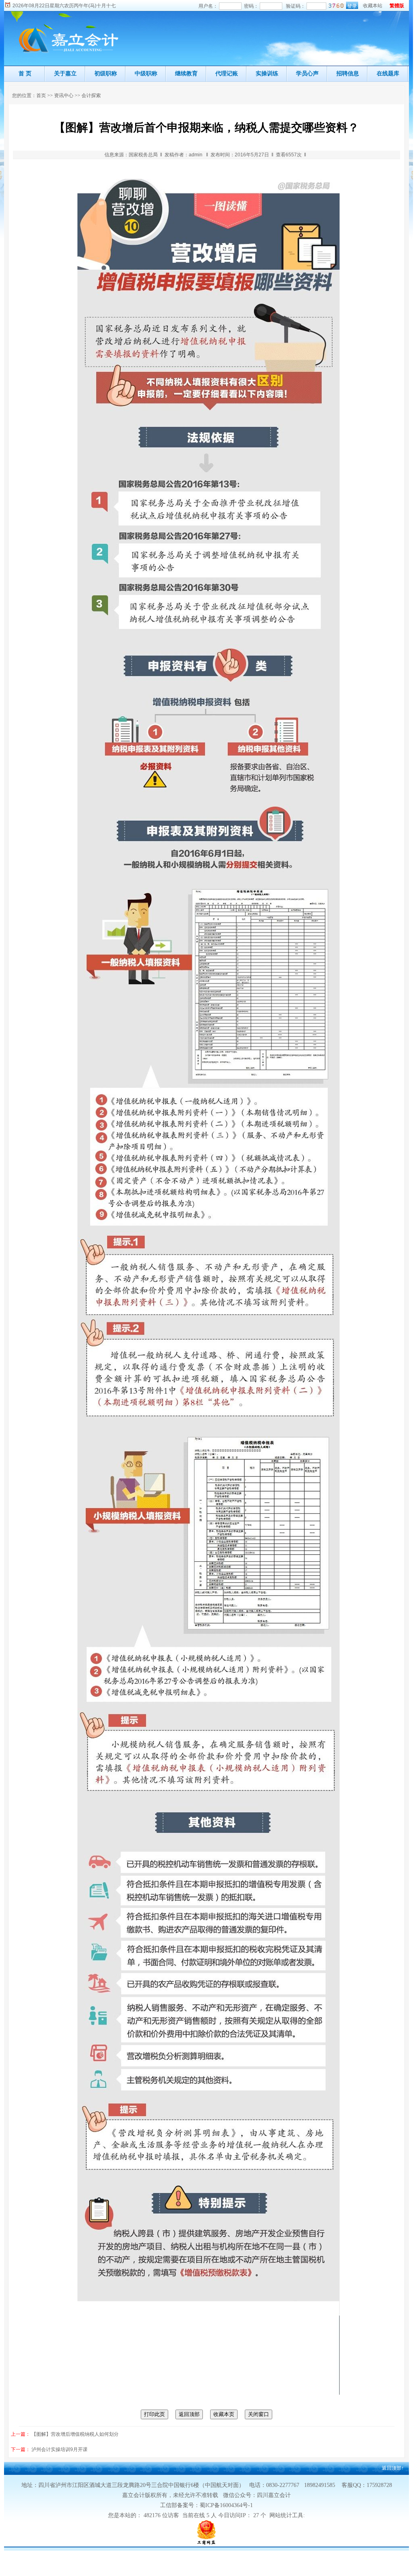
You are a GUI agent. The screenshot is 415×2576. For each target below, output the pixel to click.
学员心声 (307, 73)
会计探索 (91, 95)
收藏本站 (373, 6)
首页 (41, 95)
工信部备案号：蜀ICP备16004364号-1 (206, 2505)
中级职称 (146, 73)
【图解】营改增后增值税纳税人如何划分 (75, 2434)
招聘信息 (348, 73)
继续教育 (186, 73)
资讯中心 (64, 95)
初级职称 (106, 73)
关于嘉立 (65, 73)
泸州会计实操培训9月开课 (59, 2449)
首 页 (25, 73)
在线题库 (388, 73)
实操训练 (267, 73)
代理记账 (227, 73)
